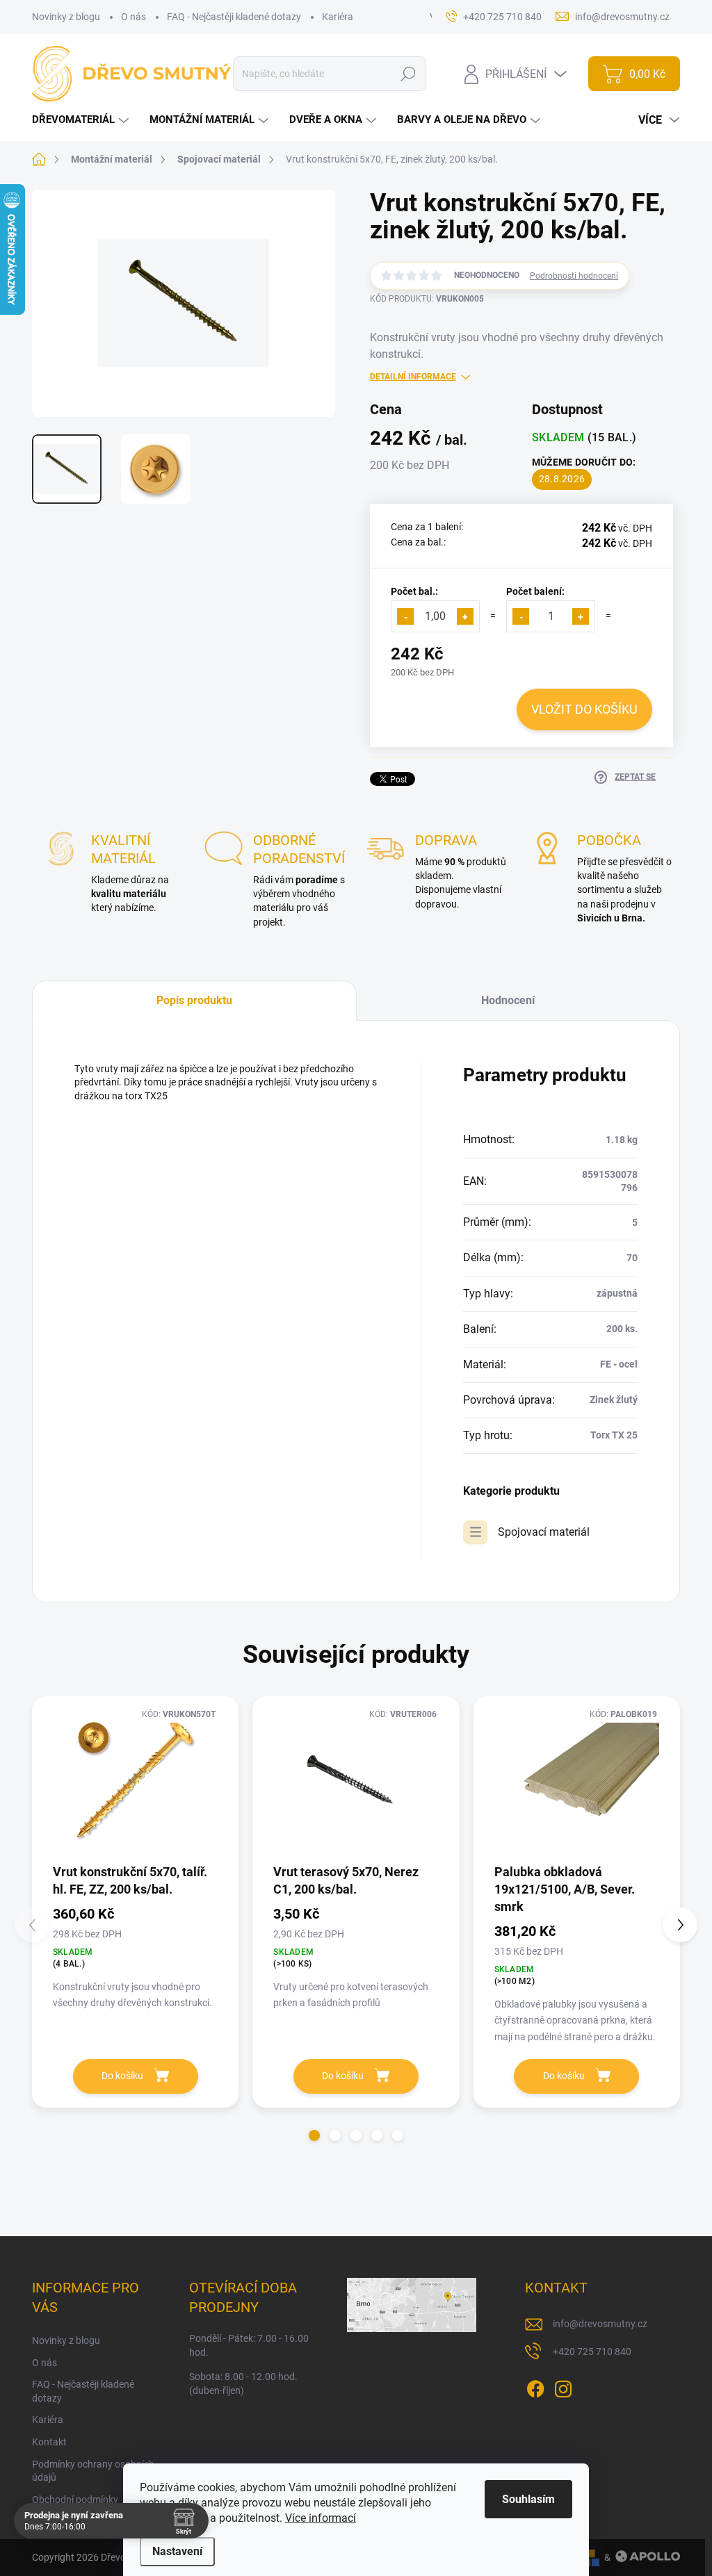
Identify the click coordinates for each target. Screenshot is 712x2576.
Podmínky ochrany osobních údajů (93, 2471)
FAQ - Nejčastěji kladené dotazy (234, 17)
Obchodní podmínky (75, 2500)
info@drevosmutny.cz (600, 2324)
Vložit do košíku (584, 709)
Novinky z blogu (66, 17)
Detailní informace (413, 377)
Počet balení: (535, 591)
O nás (133, 17)
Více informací (321, 2518)
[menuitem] (82, 120)
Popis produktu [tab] (194, 1000)
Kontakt (49, 2442)
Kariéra (338, 17)
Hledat (408, 74)
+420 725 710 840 (592, 2352)
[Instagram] (563, 2386)
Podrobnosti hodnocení (574, 276)
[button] (314, 2135)
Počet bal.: (414, 591)
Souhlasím (528, 2499)
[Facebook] (535, 2386)
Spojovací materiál (544, 1532)
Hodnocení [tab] (508, 1000)
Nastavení (177, 2551)
